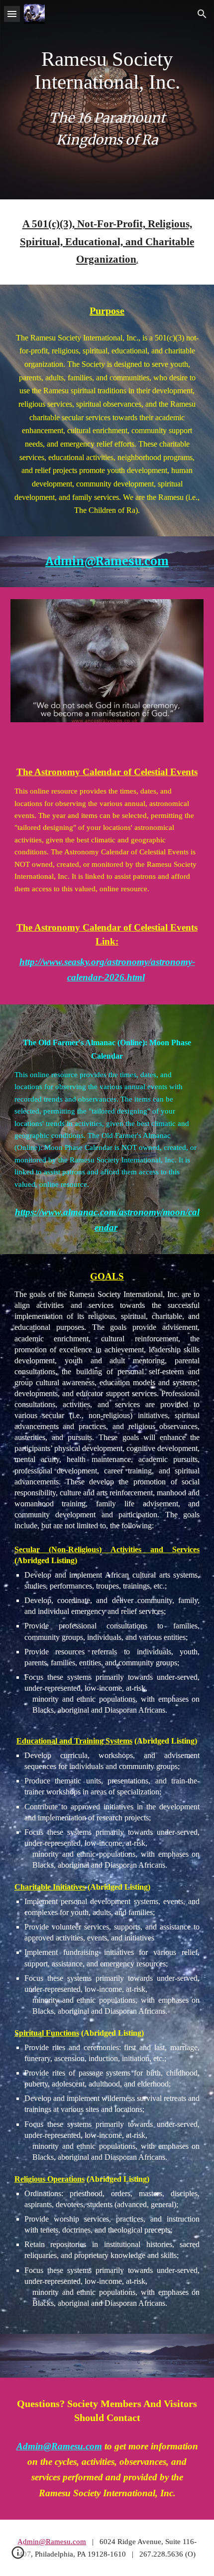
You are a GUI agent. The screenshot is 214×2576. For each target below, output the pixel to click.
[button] (12, 14)
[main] (107, 71)
